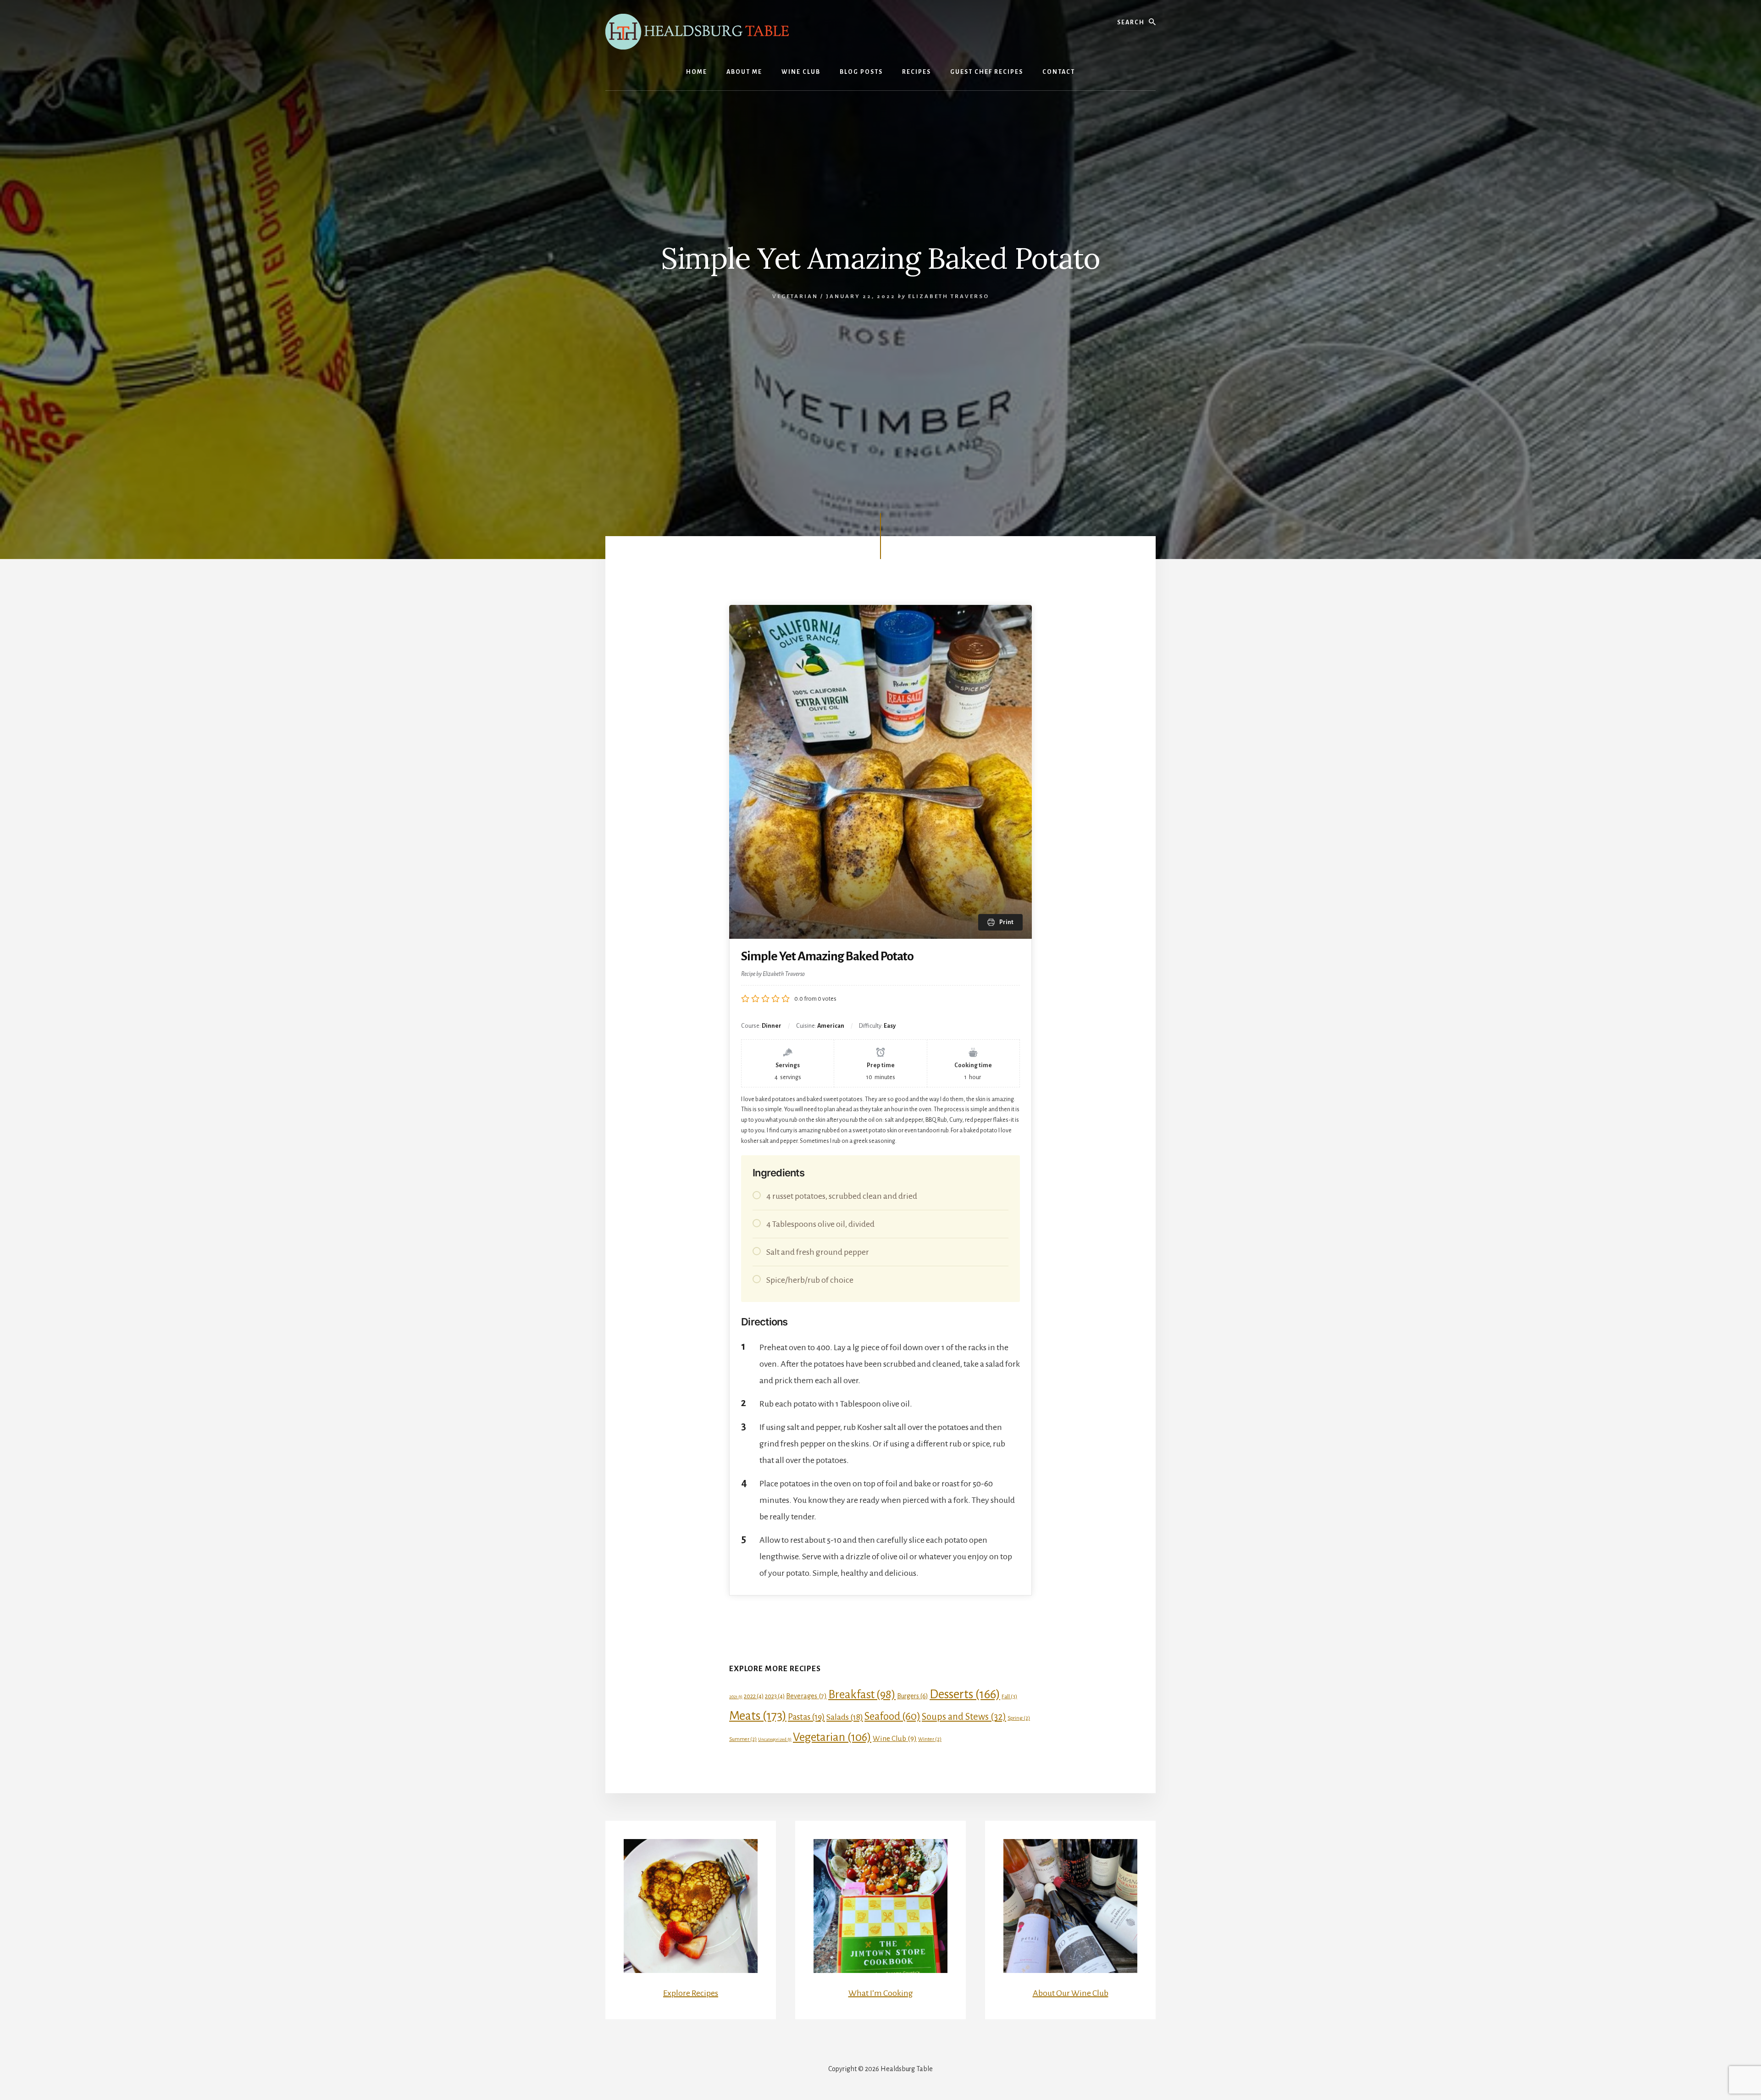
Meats (758, 1716)
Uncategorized (775, 1739)
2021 (736, 1697)
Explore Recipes (691, 1993)
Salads (845, 1717)
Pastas (806, 1717)
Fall (1009, 1696)
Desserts (965, 1694)
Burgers (913, 1696)
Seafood (892, 1716)
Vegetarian (795, 296)
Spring (1019, 1718)
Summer (743, 1739)
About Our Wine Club (1071, 1993)
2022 (754, 1696)
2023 (775, 1696)
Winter (930, 1739)
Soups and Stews (964, 1717)
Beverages (806, 1696)
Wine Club (895, 1738)
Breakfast (862, 1694)
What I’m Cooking (881, 1993)
